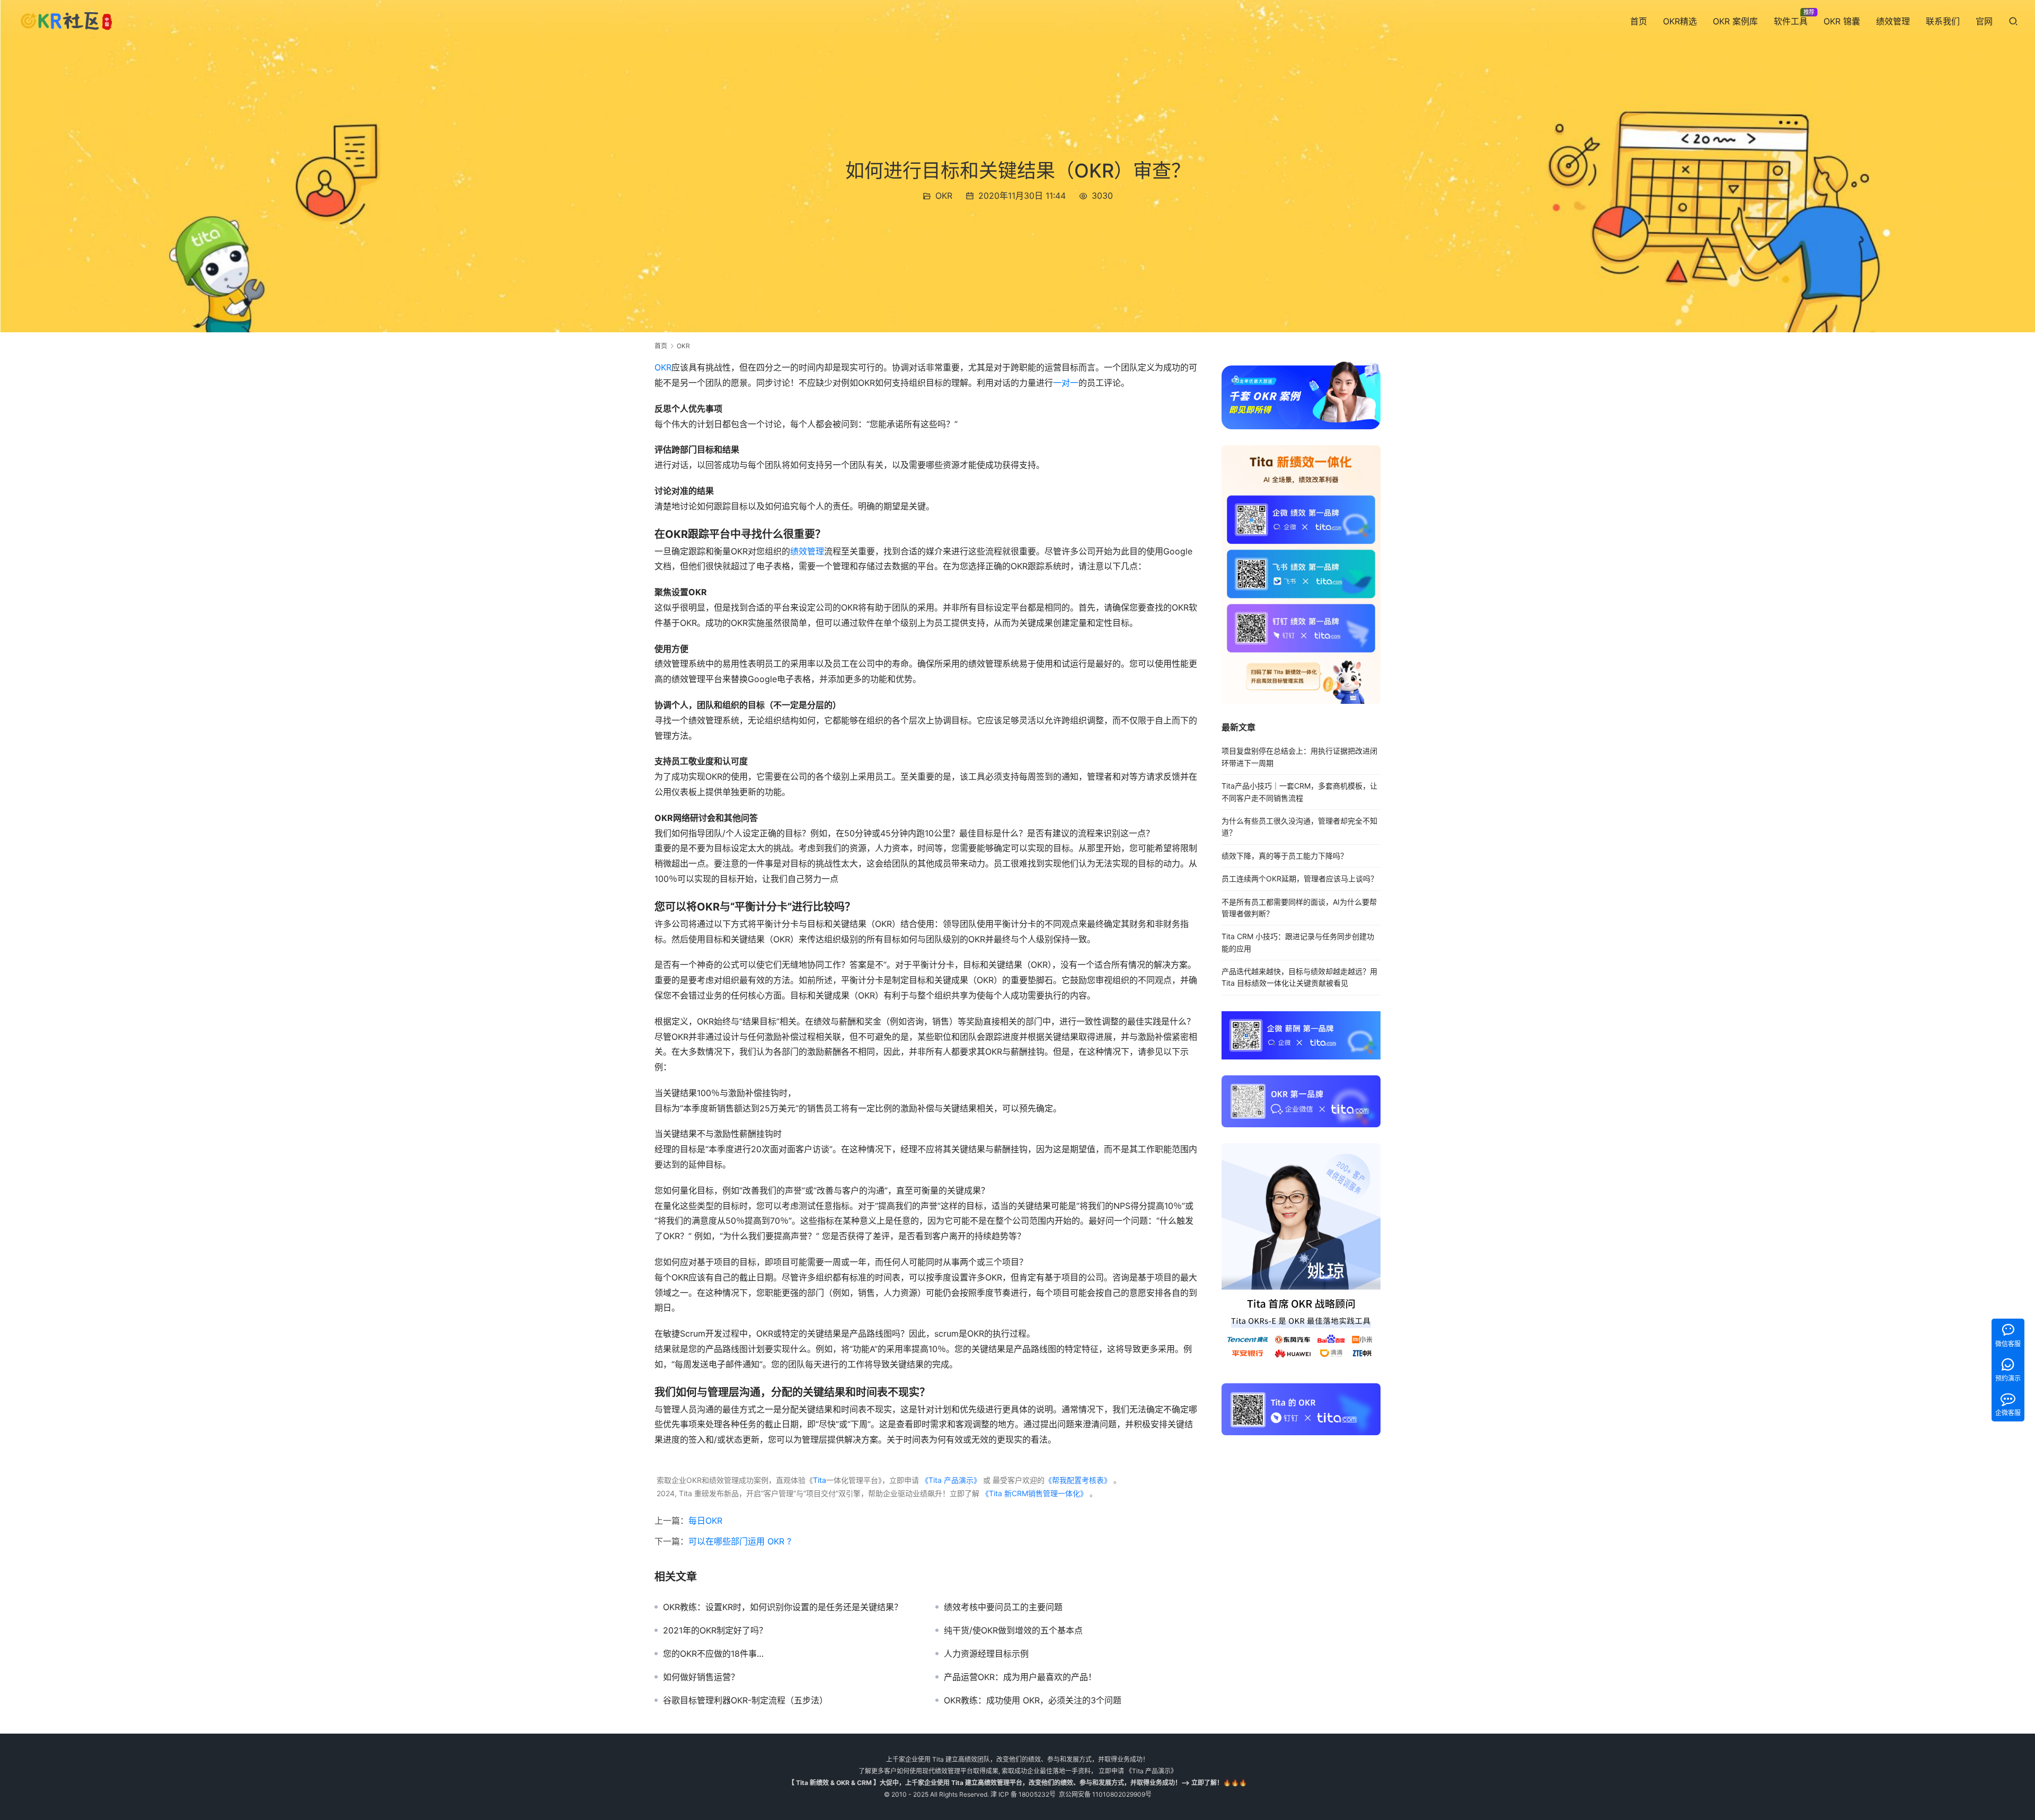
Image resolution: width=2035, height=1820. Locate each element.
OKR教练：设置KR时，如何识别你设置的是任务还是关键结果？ (783, 1607)
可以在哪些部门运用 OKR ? (740, 1541)
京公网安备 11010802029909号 (1105, 1794)
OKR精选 (1680, 21)
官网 (1984, 21)
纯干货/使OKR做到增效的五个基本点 (1013, 1630)
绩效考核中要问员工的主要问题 (1003, 1607)
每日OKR (705, 1521)
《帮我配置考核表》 (1078, 1480)
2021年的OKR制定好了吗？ (715, 1630)
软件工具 (1791, 21)
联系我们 (1943, 21)
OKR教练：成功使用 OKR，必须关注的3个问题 (1033, 1700)
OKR (944, 196)
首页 (1639, 21)
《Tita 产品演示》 (950, 1480)
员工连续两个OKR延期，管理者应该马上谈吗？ (1300, 878)
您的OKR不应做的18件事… (713, 1654)
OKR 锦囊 (1842, 21)
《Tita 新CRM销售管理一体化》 (1034, 1493)
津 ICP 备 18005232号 (1023, 1794)
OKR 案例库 (1735, 21)
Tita (820, 1480)
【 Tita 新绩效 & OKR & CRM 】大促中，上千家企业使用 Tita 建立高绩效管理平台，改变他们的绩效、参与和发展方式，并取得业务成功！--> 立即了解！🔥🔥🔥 (1017, 1783)
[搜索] (2013, 21)
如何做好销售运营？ (701, 1677)
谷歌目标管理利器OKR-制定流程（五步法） (745, 1700)
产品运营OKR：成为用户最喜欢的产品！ (1020, 1677)
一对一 (1066, 383)
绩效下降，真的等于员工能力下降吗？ (1285, 856)
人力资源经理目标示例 (986, 1654)
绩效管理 (1893, 21)
